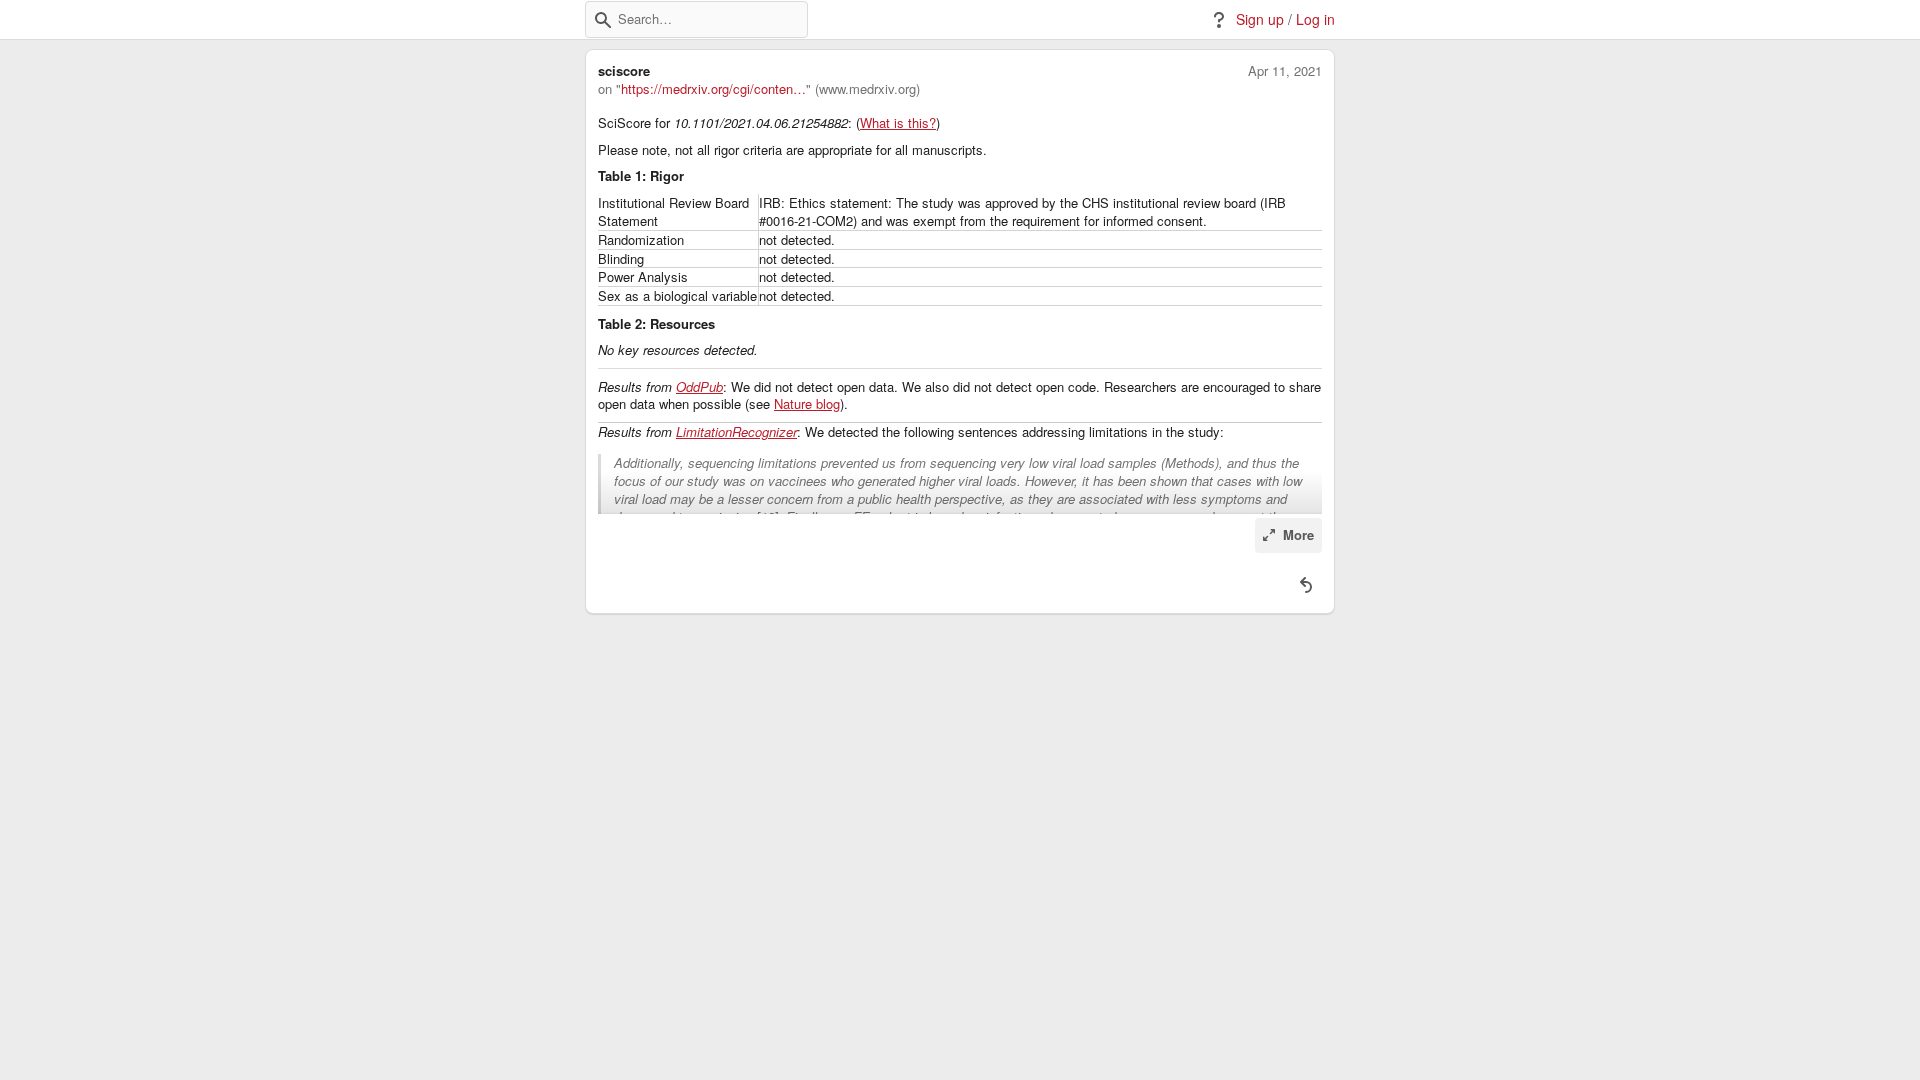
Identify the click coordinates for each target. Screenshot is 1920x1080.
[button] (603, 20)
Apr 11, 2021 (1285, 71)
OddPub (699, 387)
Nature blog (807, 404)
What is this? (898, 123)
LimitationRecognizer (736, 432)
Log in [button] (1315, 19)
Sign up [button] (1260, 19)
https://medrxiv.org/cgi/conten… (713, 89)
